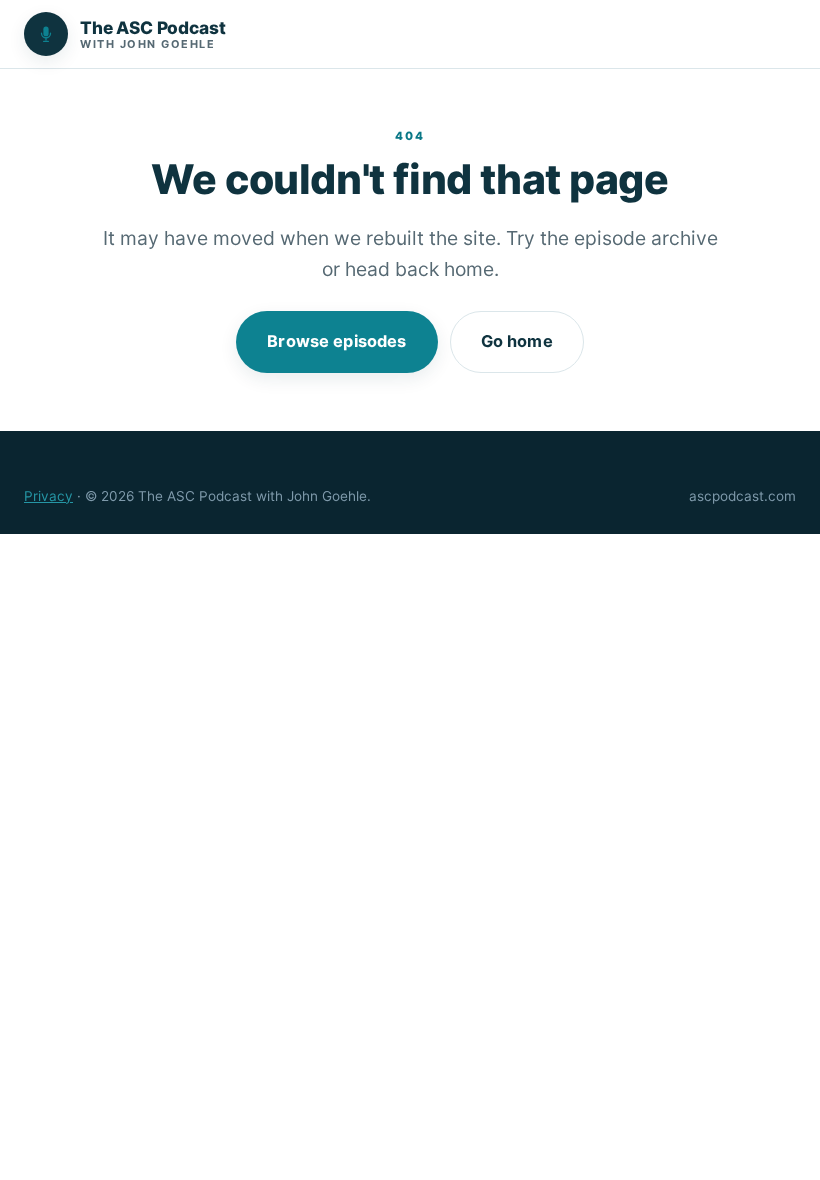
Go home (517, 341)
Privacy (48, 496)
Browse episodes (336, 341)
